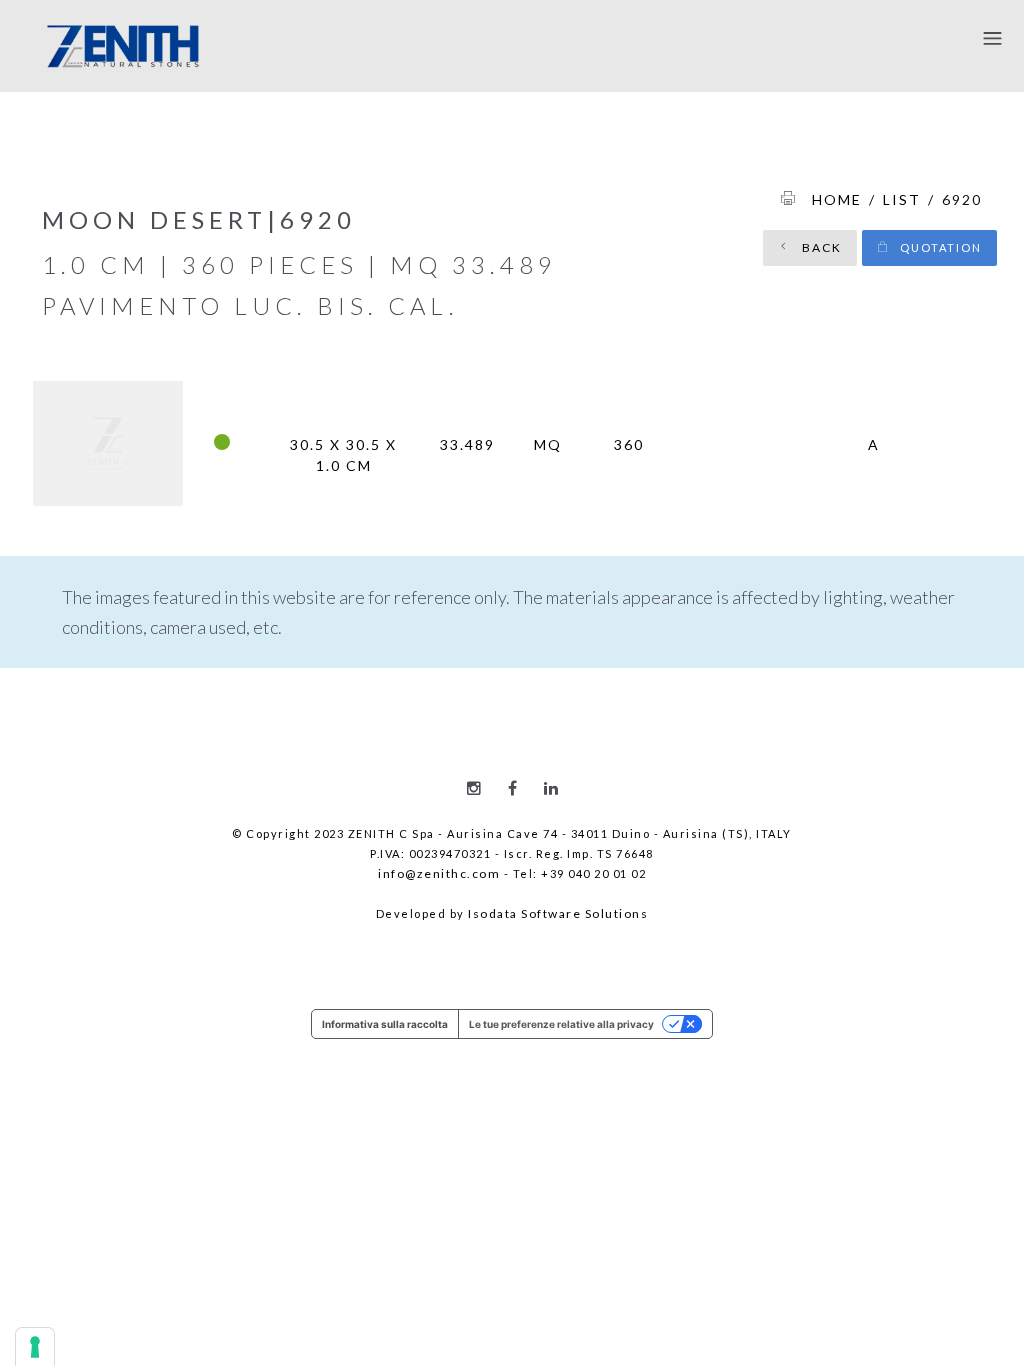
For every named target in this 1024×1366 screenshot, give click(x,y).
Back (820, 247)
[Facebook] (512, 787)
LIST (902, 199)
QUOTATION (939, 247)
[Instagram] (474, 787)
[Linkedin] (551, 787)
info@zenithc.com (439, 873)
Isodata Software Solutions (558, 913)
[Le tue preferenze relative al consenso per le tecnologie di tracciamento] (35, 1347)
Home (837, 199)
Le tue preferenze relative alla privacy (561, 1024)
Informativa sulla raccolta (385, 1024)
